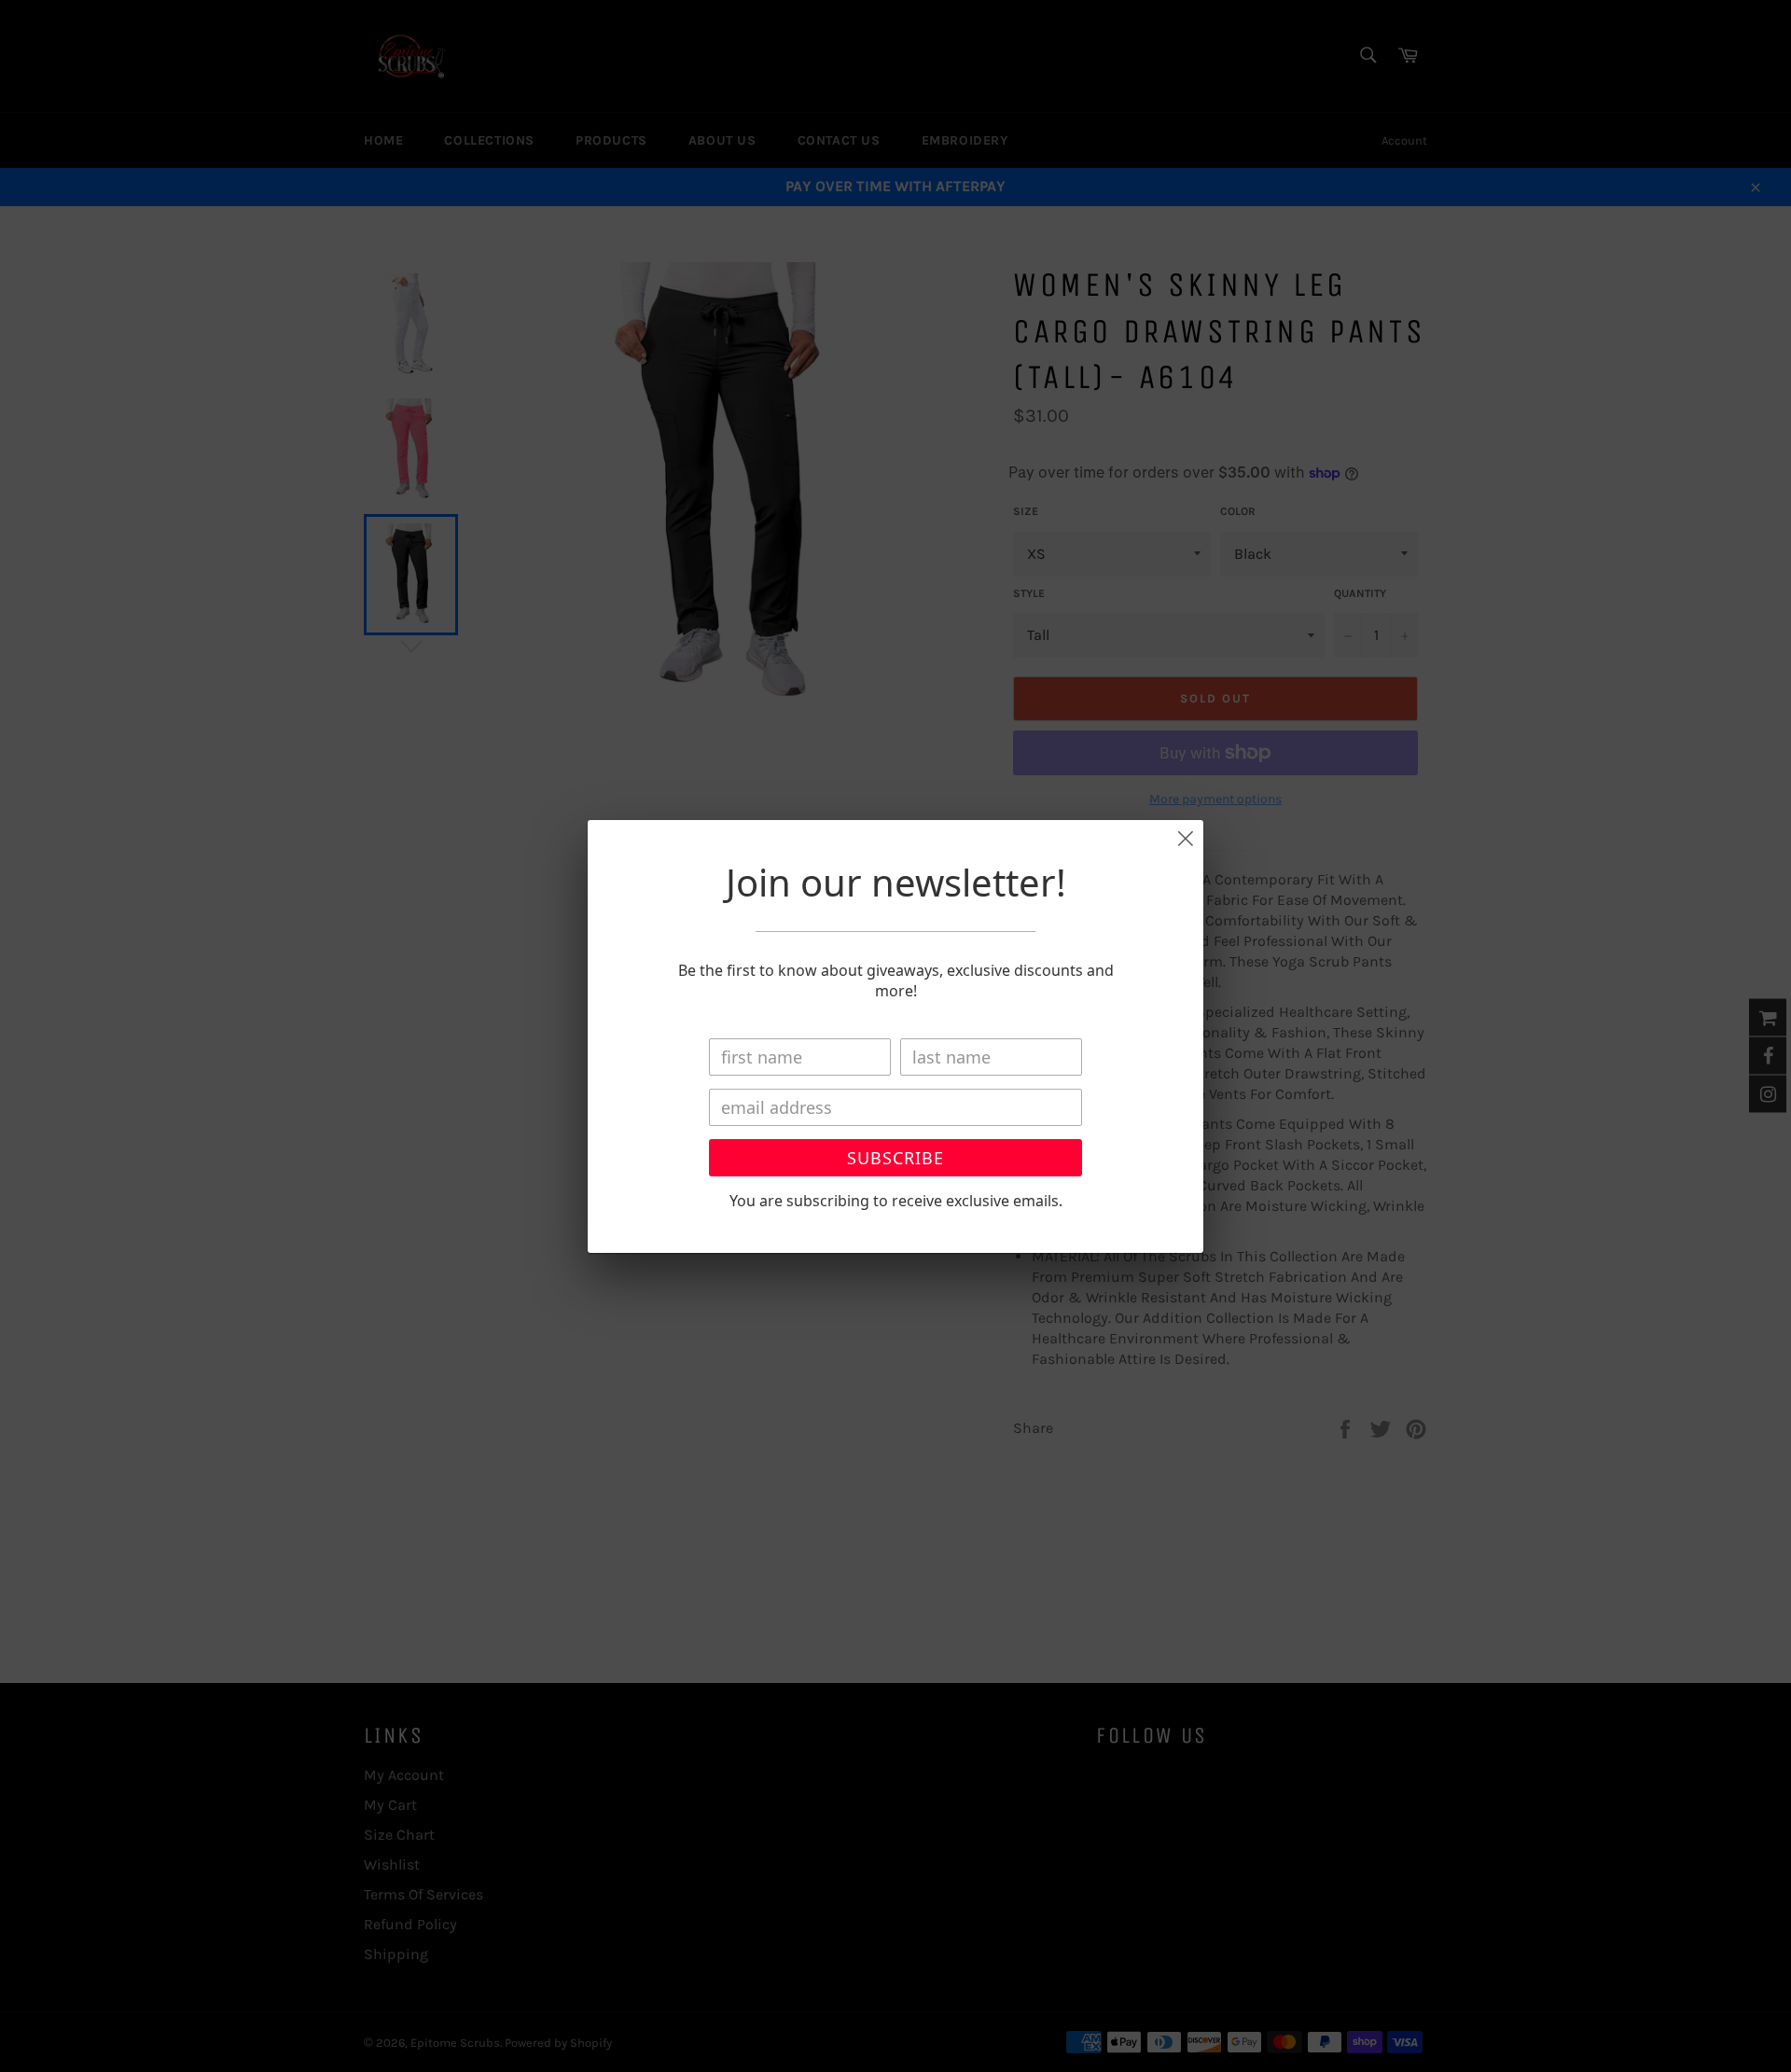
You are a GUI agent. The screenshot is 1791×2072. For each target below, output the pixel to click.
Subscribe (895, 1158)
